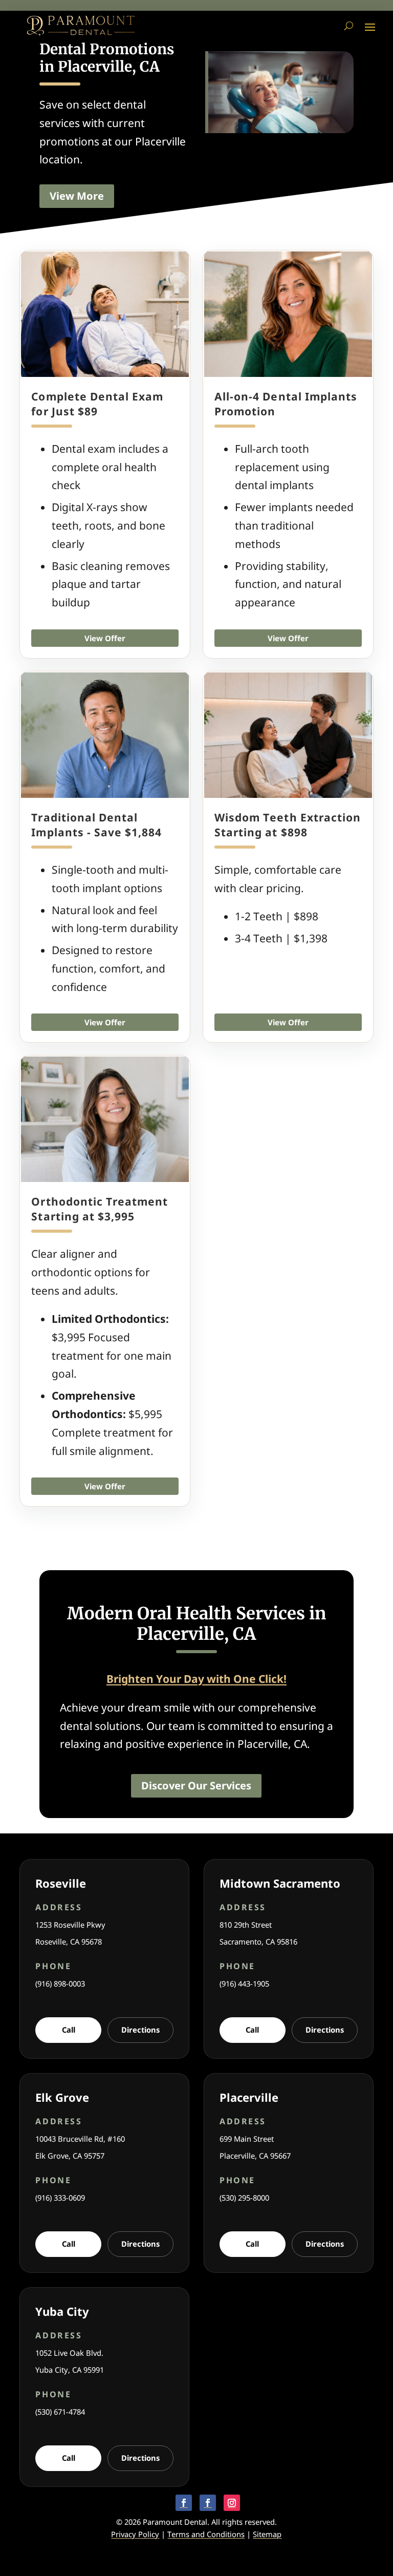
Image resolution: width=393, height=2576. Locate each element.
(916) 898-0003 (60, 1983)
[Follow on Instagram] (232, 2503)
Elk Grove (62, 2097)
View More (77, 196)
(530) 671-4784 (60, 2412)
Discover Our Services (196, 1786)
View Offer (105, 638)
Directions (140, 2030)
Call (69, 2030)
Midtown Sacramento (280, 1883)
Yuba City (62, 2311)
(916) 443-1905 (244, 1983)
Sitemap (267, 2534)
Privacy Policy (135, 2534)
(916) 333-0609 (60, 2198)
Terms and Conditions (206, 2534)
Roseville (61, 1883)
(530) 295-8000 (244, 2198)
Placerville (249, 2097)
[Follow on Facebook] (184, 2503)
